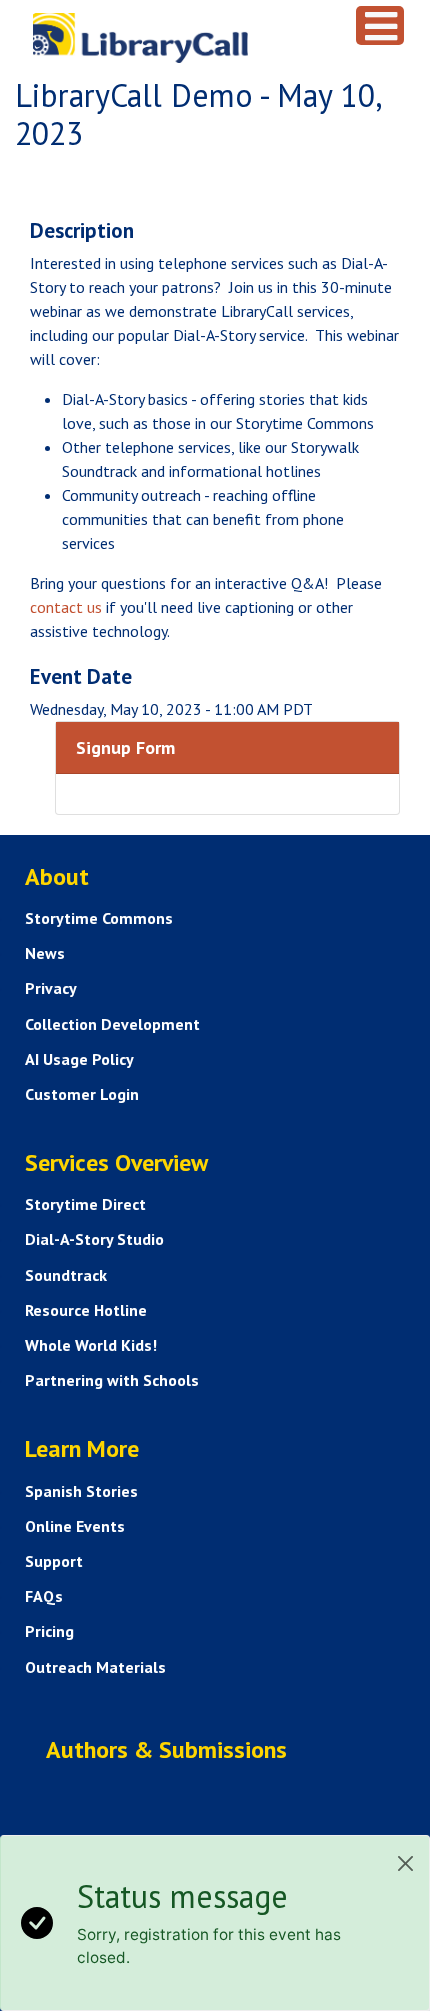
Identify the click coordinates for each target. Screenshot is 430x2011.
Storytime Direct (85, 1204)
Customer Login (82, 1094)
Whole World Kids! (91, 1345)
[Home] (180, 38)
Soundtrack (66, 1275)
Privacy (51, 988)
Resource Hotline (86, 1310)
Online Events (75, 1526)
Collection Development (112, 1024)
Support (54, 1561)
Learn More (82, 1448)
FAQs (44, 1596)
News (45, 953)
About (57, 876)
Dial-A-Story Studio (94, 1239)
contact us (66, 607)
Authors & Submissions (166, 1749)
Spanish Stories (81, 1491)
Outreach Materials (95, 1667)
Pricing (49, 1631)
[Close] (405, 1863)
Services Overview (116, 1162)
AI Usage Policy (79, 1059)
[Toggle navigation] (380, 26)
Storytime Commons (99, 918)
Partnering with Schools (112, 1380)
